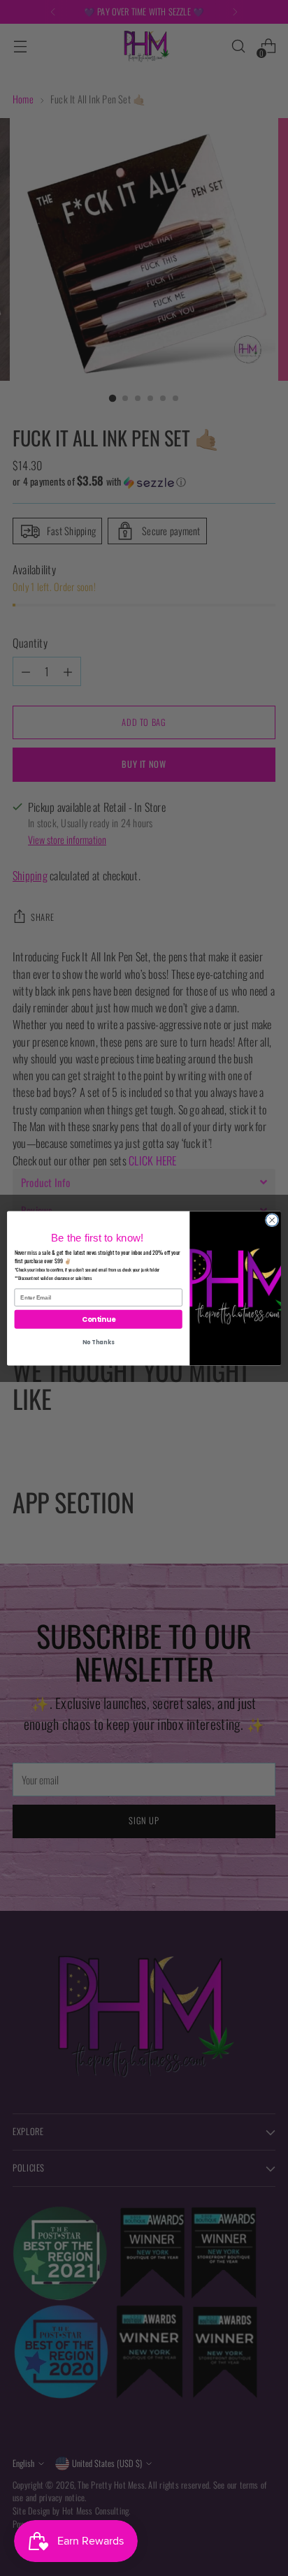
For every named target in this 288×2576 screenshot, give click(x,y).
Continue (99, 1318)
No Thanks (98, 1342)
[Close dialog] (272, 1220)
